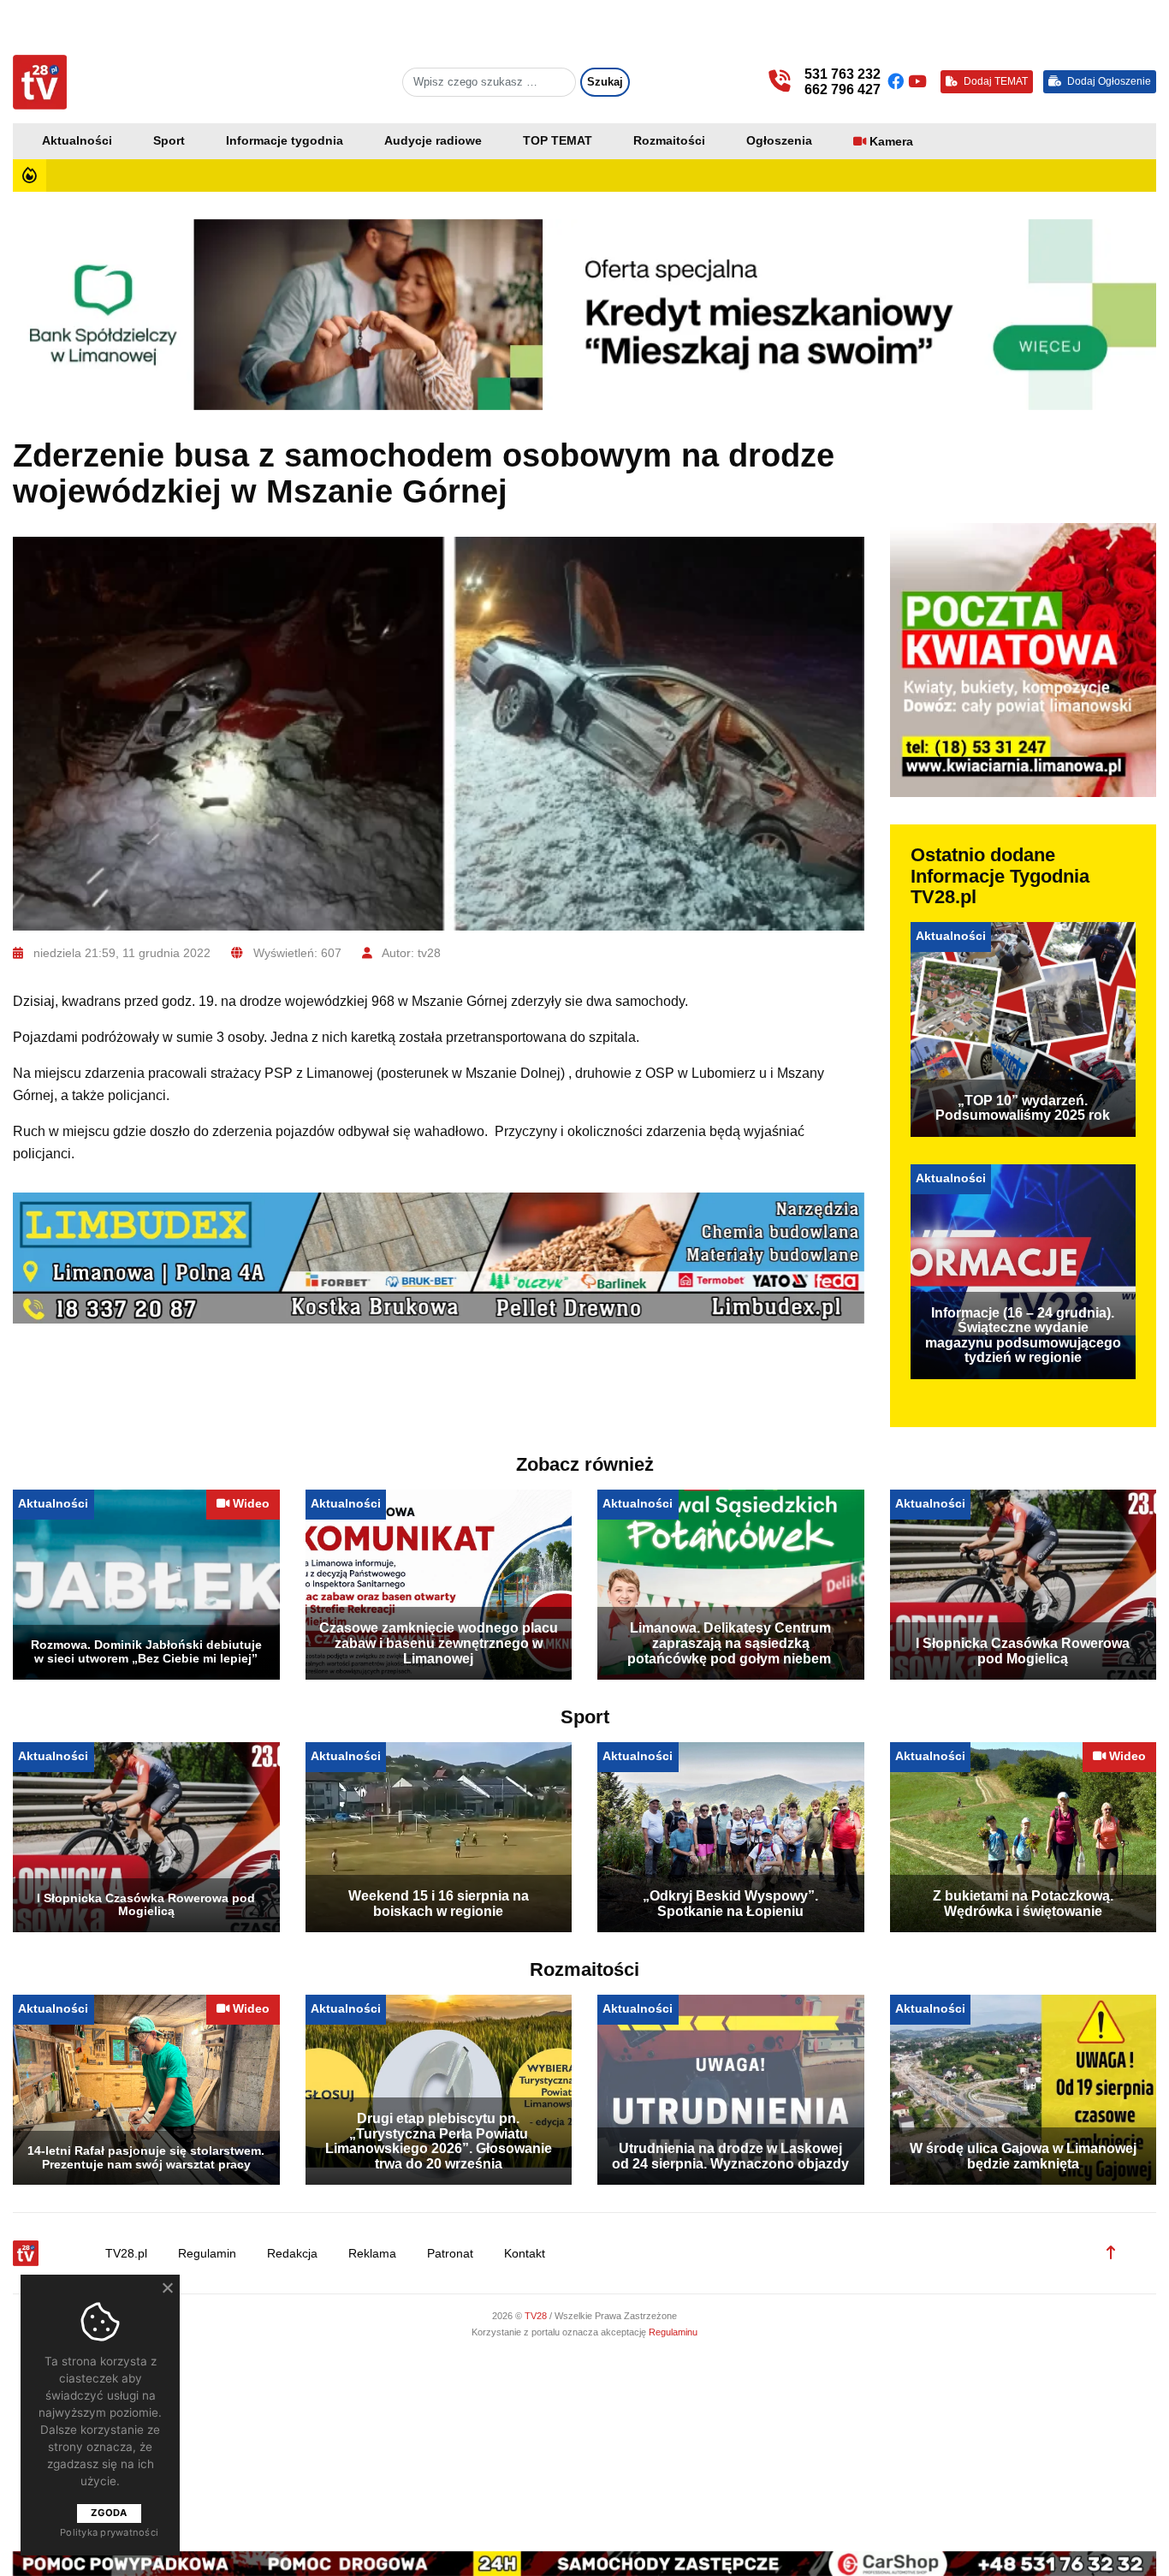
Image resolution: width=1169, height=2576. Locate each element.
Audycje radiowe (433, 141)
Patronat (450, 2254)
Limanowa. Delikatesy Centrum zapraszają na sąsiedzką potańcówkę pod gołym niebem (730, 1643)
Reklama (372, 2254)
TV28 (537, 2316)
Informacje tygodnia (285, 141)
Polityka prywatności (109, 2532)
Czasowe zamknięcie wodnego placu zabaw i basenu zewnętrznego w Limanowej (439, 1643)
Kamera (891, 142)
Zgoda (109, 2513)
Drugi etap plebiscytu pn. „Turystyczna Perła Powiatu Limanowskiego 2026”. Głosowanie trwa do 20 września (439, 2141)
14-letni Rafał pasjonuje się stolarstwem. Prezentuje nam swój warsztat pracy (146, 2157)
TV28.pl (126, 2254)
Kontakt (525, 2254)
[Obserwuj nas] (898, 82)
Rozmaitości (669, 141)
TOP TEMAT (558, 141)
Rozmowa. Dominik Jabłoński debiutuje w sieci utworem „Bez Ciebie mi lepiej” (146, 1651)
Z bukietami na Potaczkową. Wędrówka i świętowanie (1023, 1904)
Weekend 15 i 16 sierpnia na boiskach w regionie (439, 1904)
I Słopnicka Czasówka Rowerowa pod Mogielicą (1023, 1651)
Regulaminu (673, 2332)
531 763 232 (843, 74)
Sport (169, 141)
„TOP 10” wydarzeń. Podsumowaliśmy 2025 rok (1023, 1108)
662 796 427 (843, 89)
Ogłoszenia (779, 141)
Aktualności (77, 141)
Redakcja (292, 2254)
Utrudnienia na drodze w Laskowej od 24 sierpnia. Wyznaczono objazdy (730, 2156)
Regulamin (207, 2254)
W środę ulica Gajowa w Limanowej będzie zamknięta (1023, 2156)
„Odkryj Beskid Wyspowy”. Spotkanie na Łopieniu (730, 1904)
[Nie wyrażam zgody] (167, 2287)
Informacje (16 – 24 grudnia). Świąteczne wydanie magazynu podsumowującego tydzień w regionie (1023, 1336)
